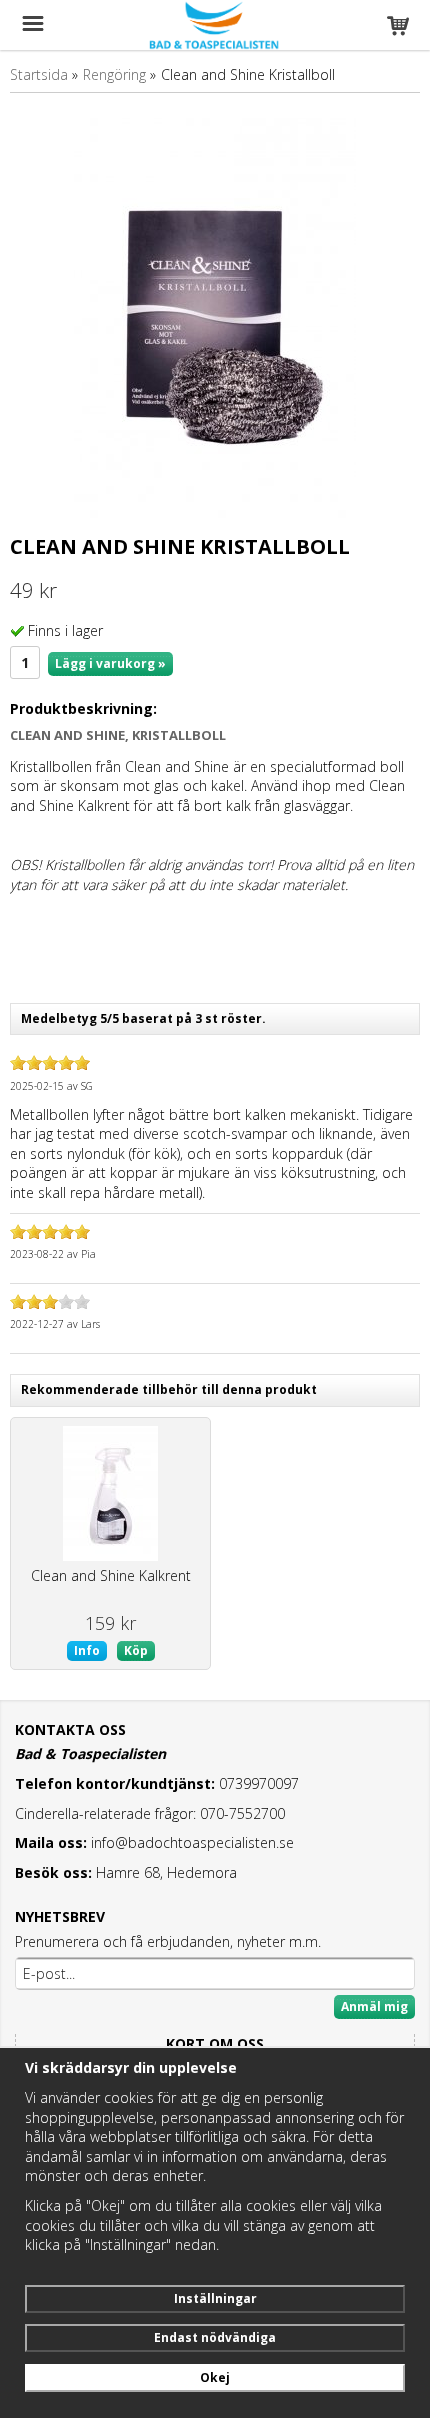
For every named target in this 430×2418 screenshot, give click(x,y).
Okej (215, 2377)
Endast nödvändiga (215, 2337)
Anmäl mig (374, 2006)
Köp (136, 1650)
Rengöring (114, 74)
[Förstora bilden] (215, 315)
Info (87, 1650)
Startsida (39, 74)
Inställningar (215, 2298)
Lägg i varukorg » (110, 663)
